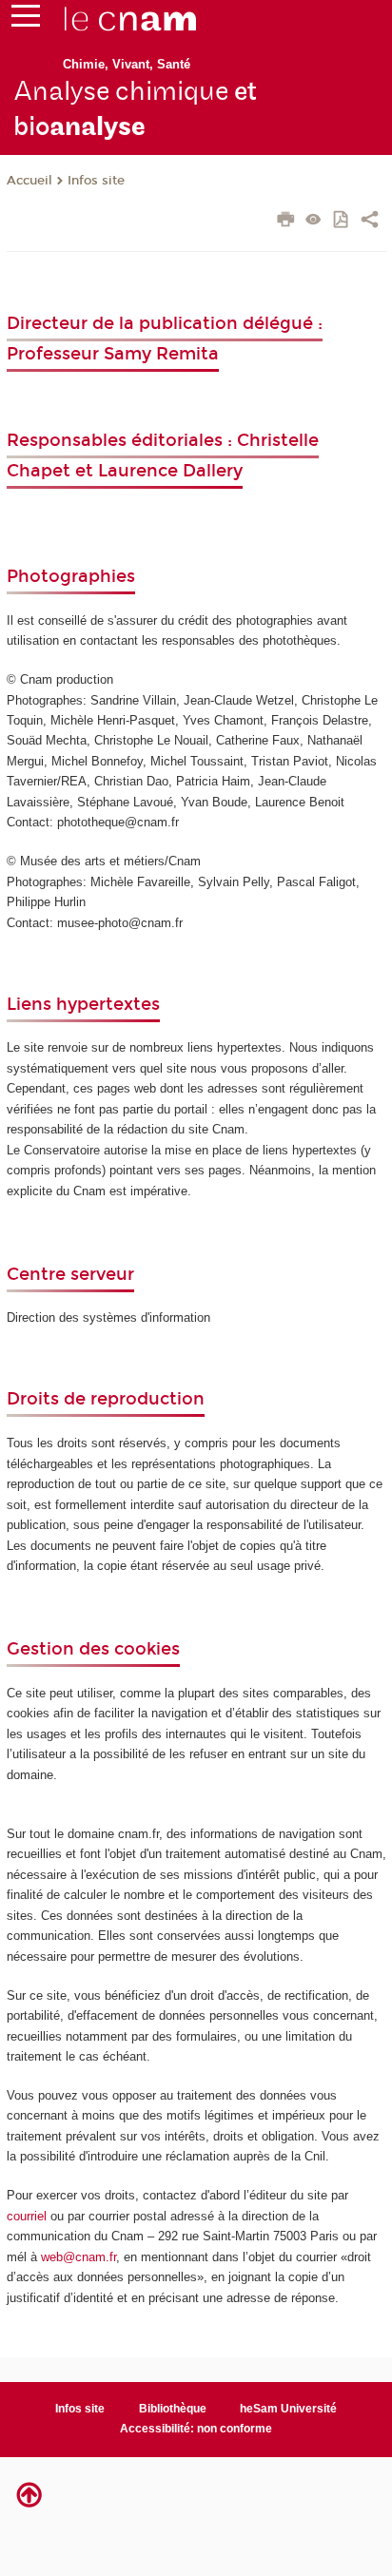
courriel (27, 2216)
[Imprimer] (286, 222)
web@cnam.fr (78, 2257)
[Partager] (370, 222)
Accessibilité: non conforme (196, 2429)
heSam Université (288, 2409)
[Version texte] (314, 221)
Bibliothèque (173, 2409)
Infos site (96, 181)
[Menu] (26, 20)
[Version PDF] (342, 221)
